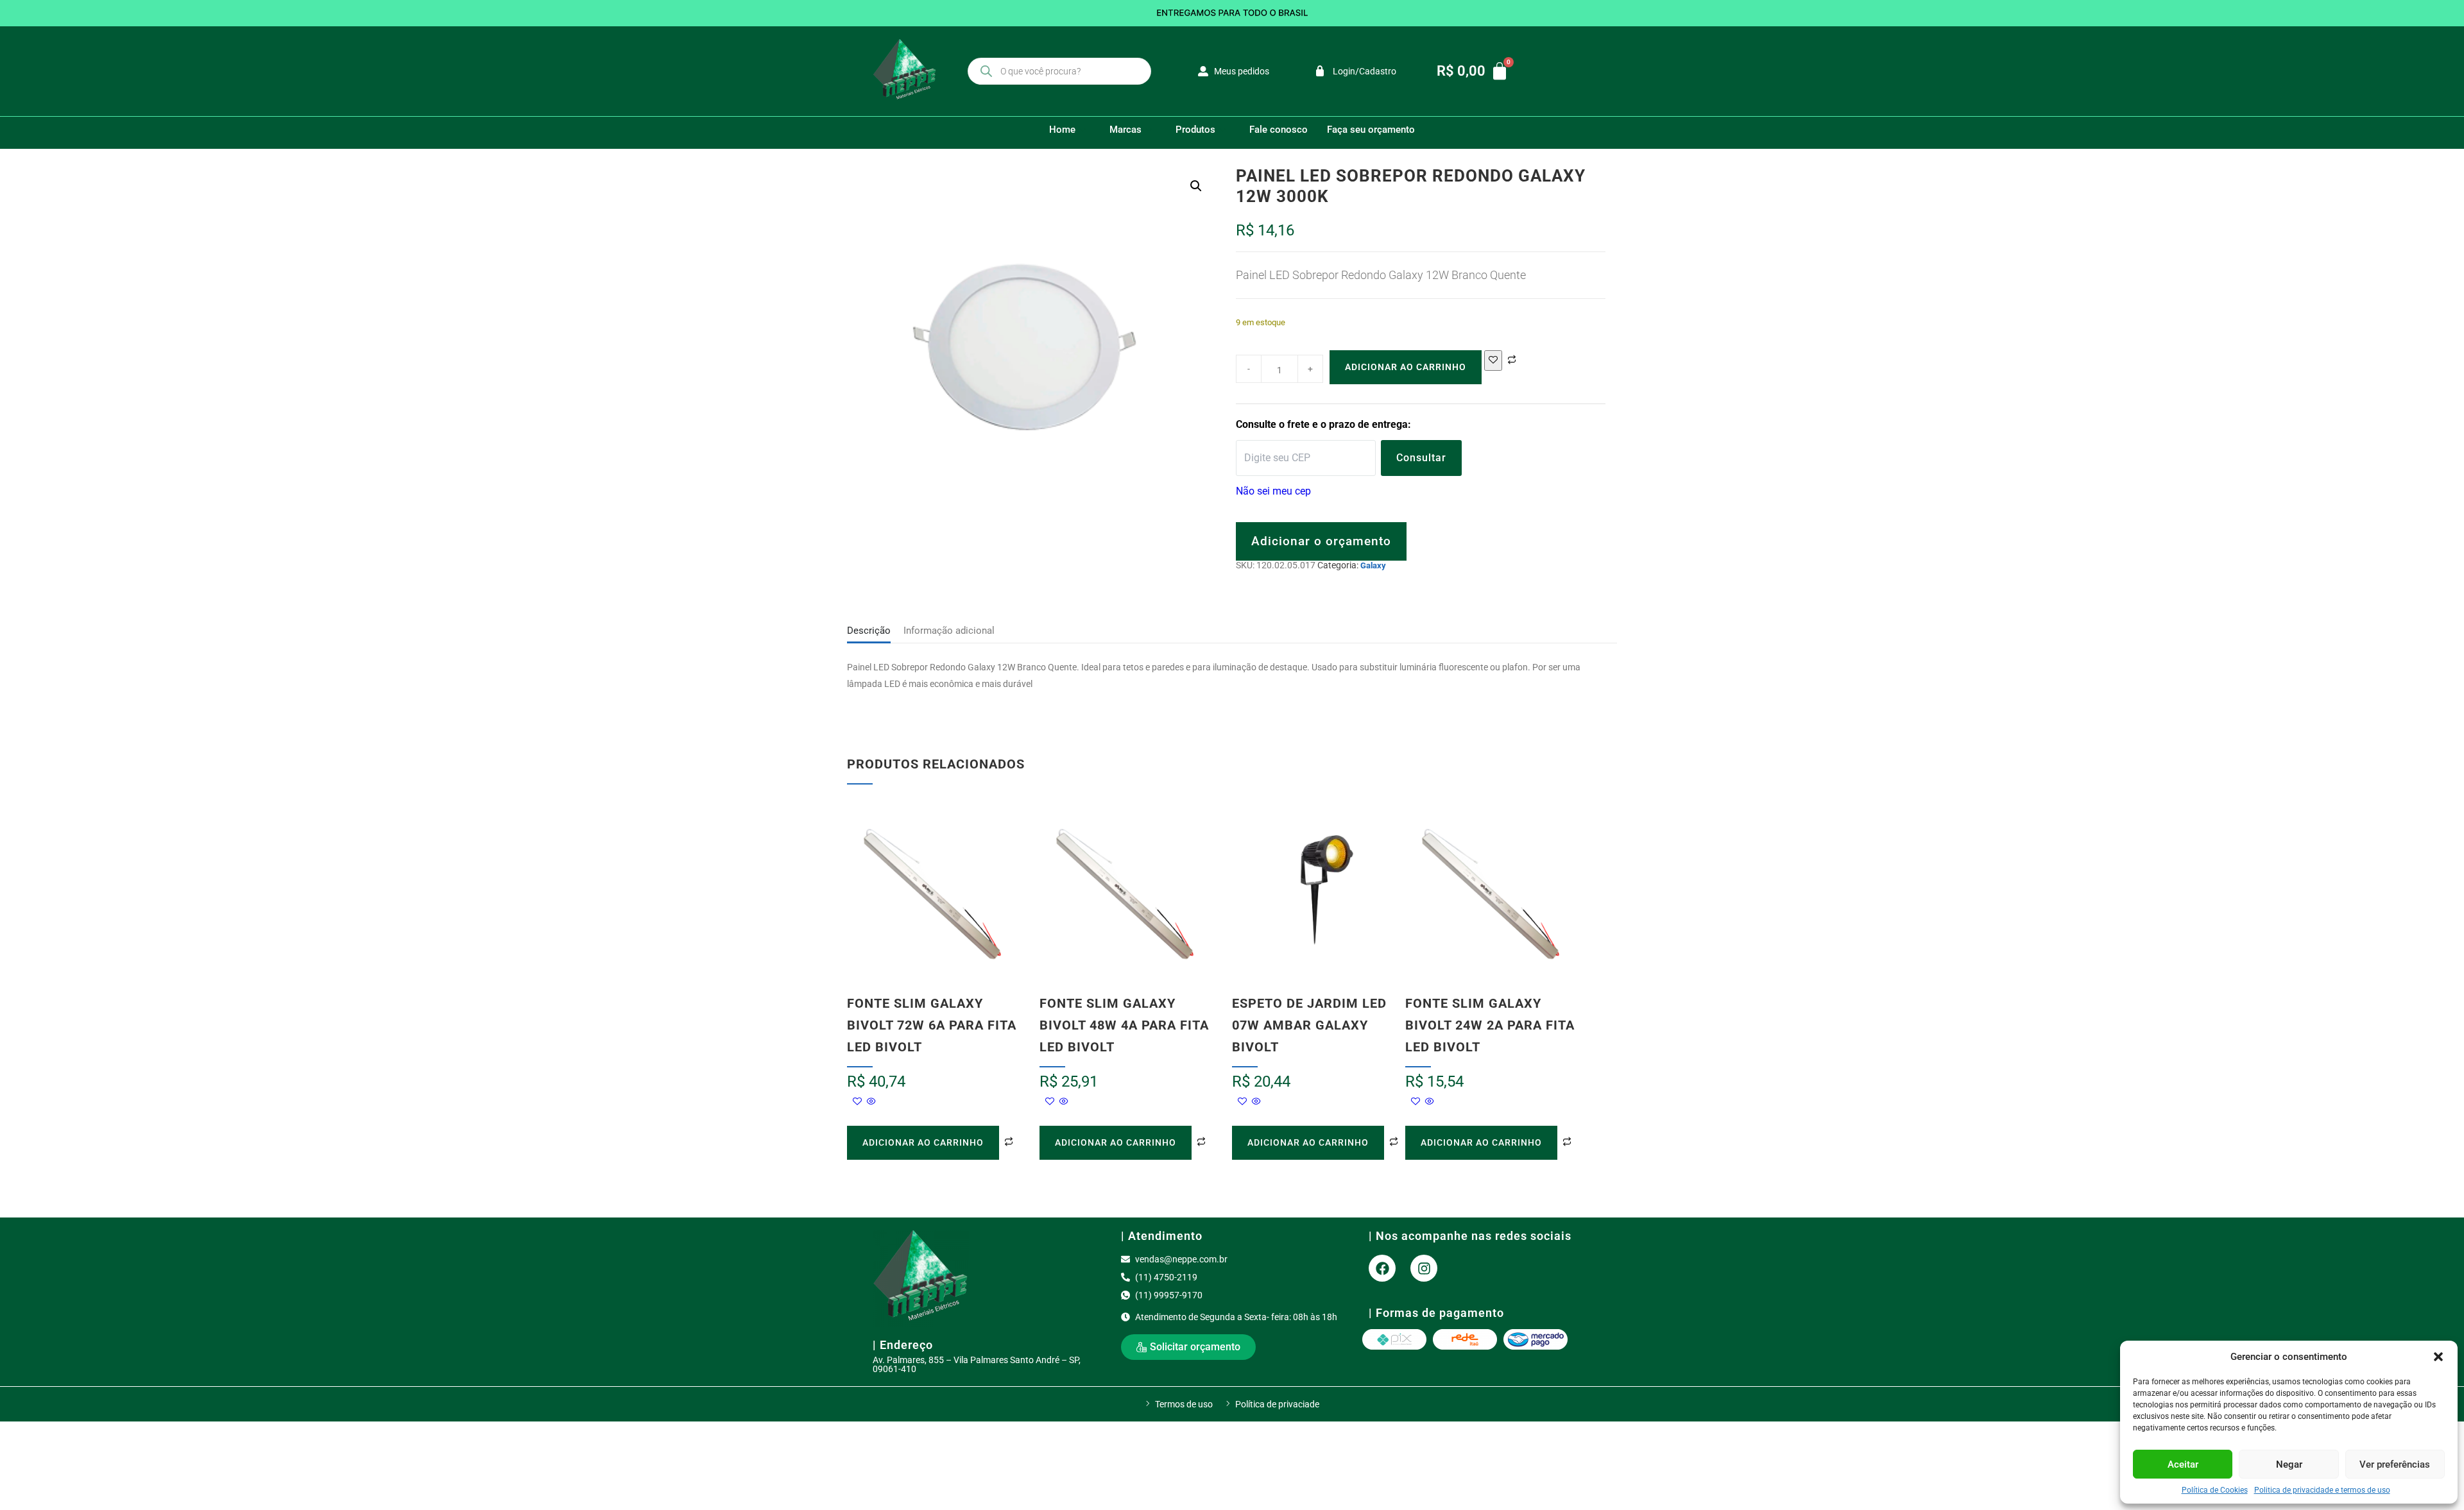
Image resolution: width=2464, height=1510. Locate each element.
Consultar (1421, 458)
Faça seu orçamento (1371, 130)
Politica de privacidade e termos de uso (2322, 1490)
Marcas (1125, 130)
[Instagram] (1424, 1268)
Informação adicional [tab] (949, 631)
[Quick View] (870, 1102)
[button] (2438, 1357)
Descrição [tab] (869, 631)
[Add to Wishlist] (1493, 361)
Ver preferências (2395, 1464)
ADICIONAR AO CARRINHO (1406, 367)
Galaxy (1373, 565)
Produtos (1195, 130)
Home (1062, 130)
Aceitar (2183, 1464)
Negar (2289, 1464)
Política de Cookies (2215, 1490)
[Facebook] (1382, 1268)
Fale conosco (1279, 130)
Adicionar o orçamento (1321, 541)
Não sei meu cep (1273, 491)
